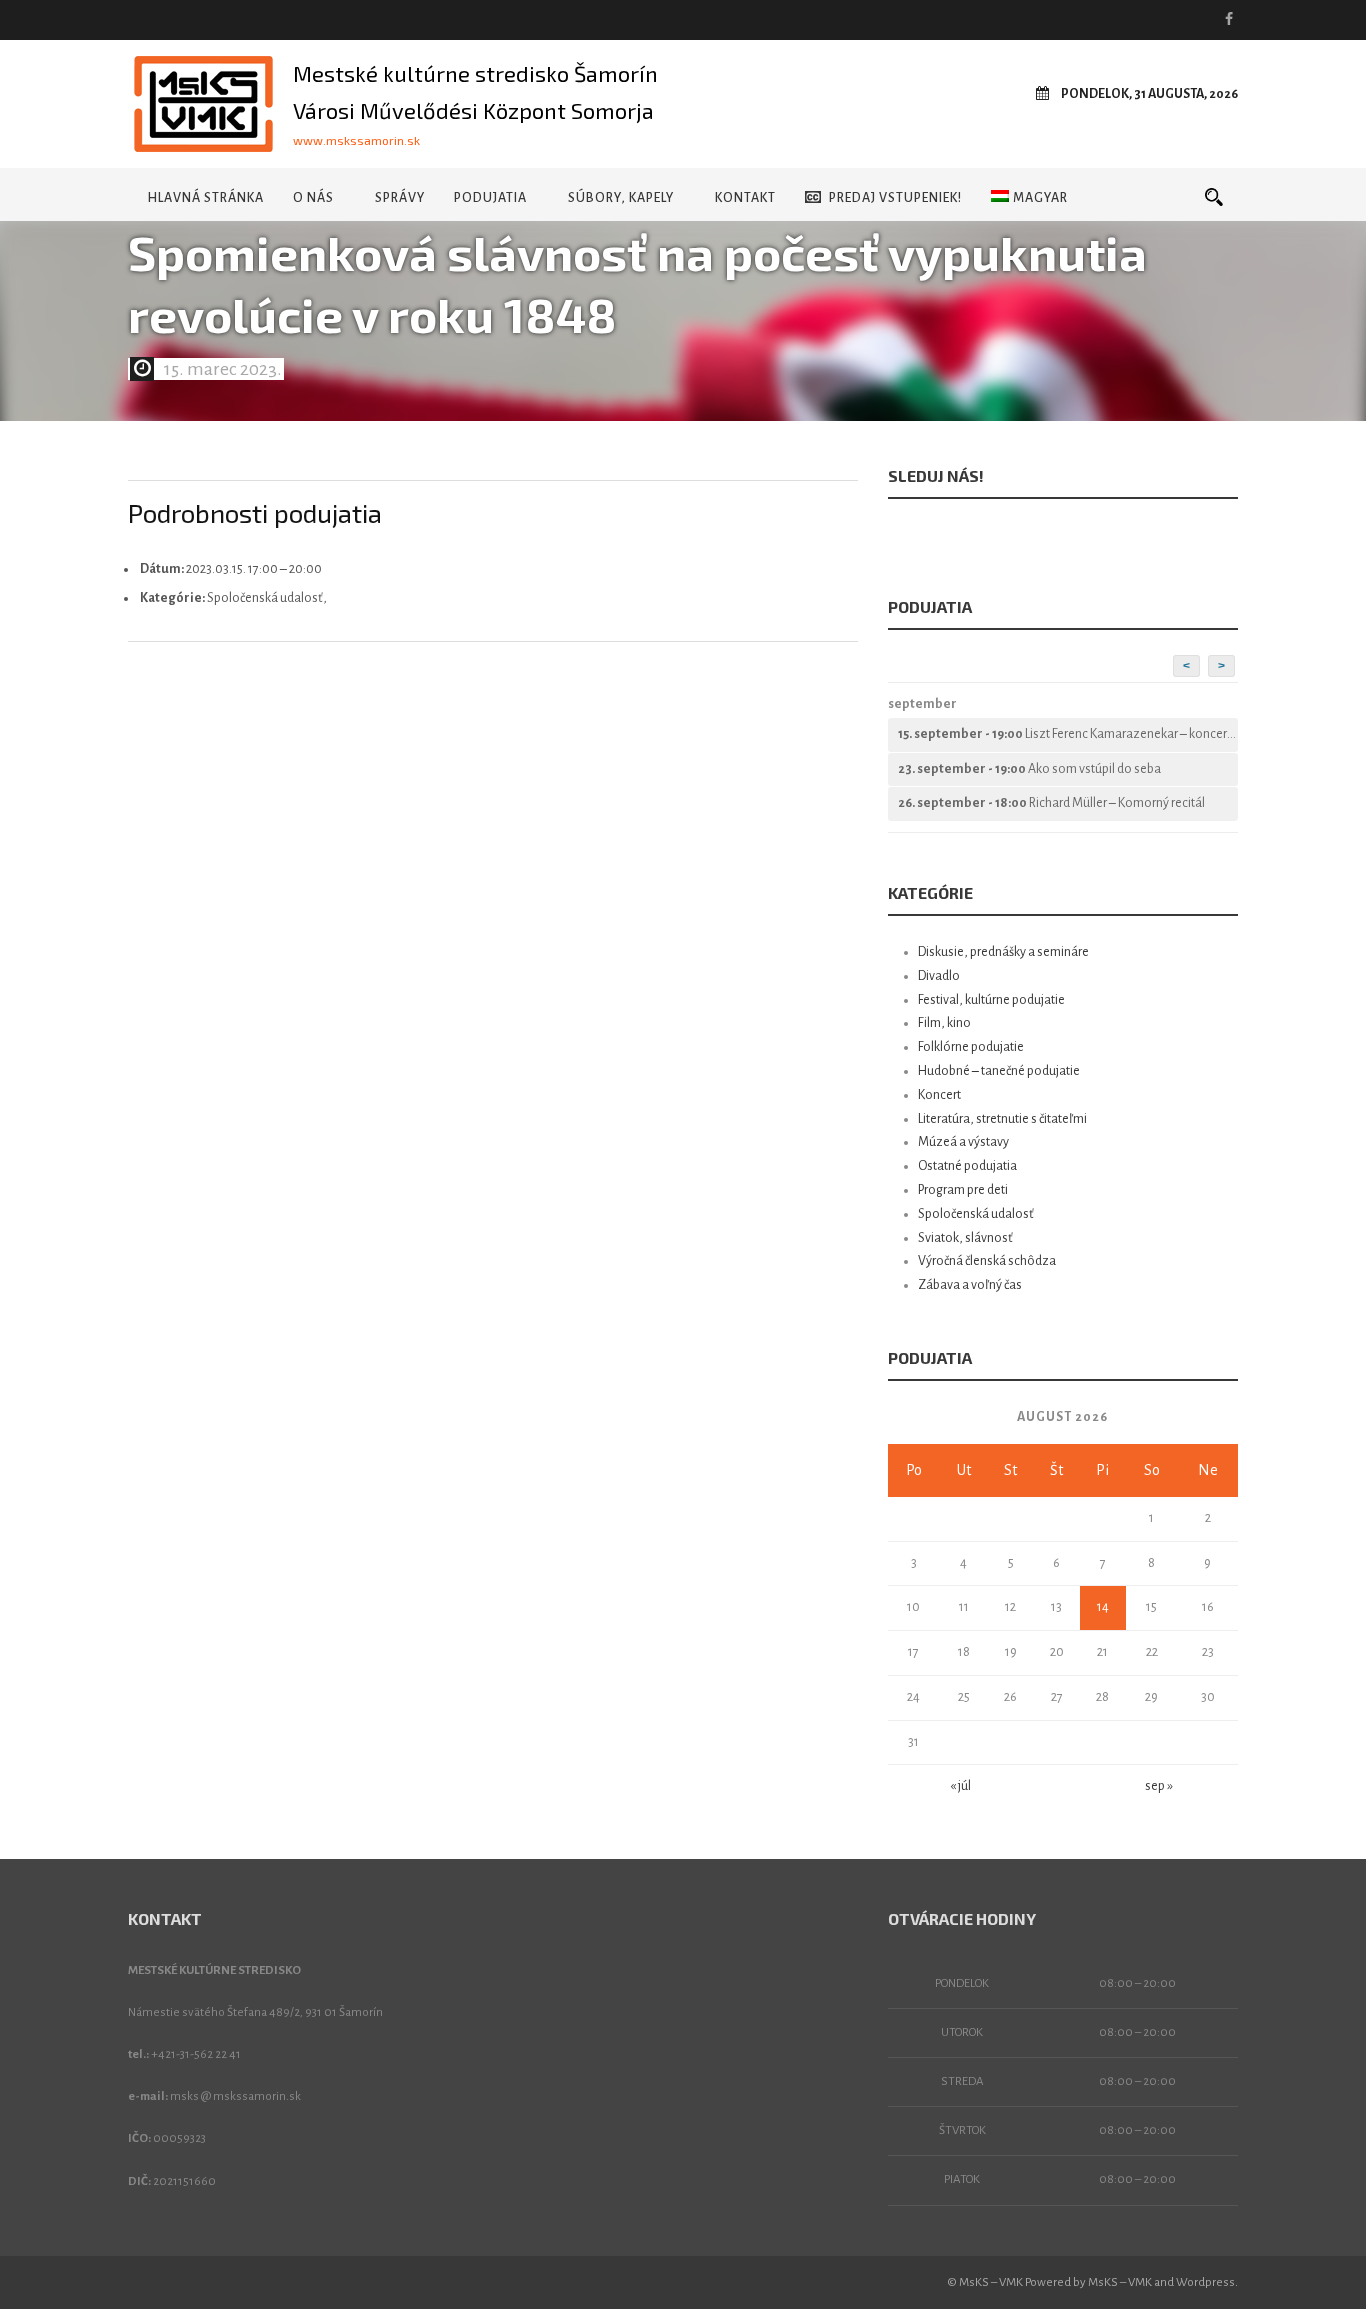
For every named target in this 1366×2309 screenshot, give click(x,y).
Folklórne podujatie (971, 1047)
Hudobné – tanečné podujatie (999, 1071)
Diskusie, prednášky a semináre (1003, 952)
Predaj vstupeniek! (895, 198)
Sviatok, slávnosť (965, 1238)
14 (1103, 1607)
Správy (400, 198)
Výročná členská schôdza (987, 1261)
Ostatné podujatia (967, 1166)
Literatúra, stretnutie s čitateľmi (1002, 1119)
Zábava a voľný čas (970, 1285)
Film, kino (944, 1023)
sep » (1159, 1786)
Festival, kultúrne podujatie (991, 1000)
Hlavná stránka (205, 198)
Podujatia (490, 198)
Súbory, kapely (621, 198)
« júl (960, 1786)
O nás (313, 198)
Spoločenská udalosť (976, 1214)
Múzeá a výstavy (963, 1142)
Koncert (939, 1095)
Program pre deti (963, 1190)
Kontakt (745, 198)
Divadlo (939, 976)
